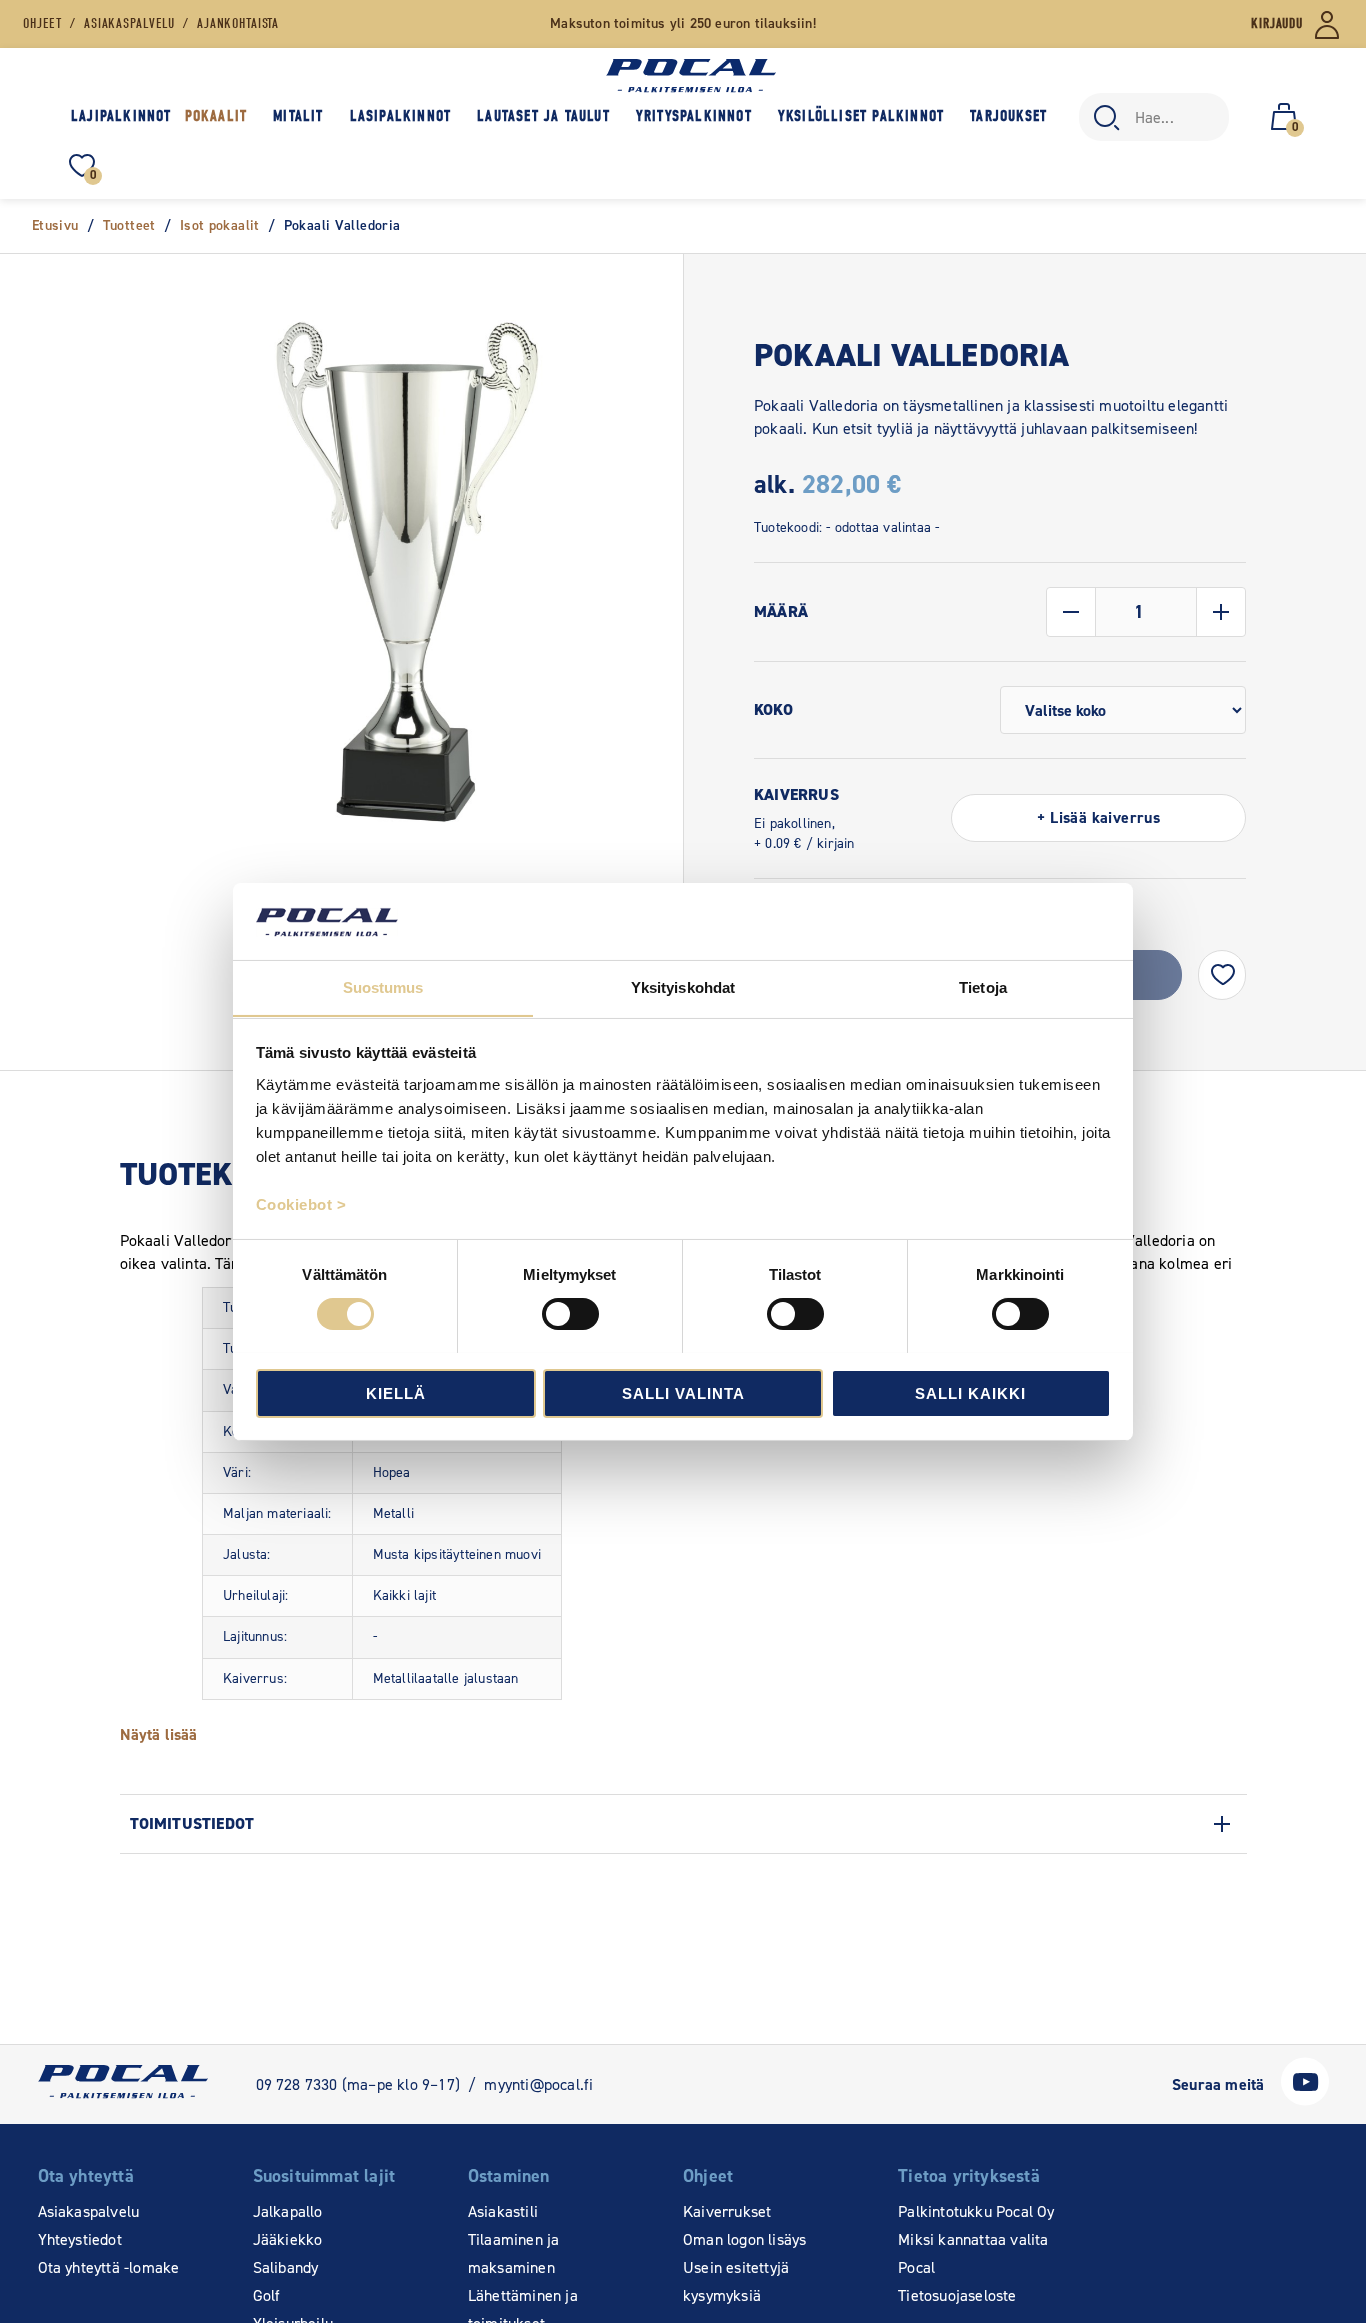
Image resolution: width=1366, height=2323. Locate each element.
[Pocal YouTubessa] (1305, 2100)
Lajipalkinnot (121, 116)
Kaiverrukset (727, 2211)
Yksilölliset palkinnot (861, 116)
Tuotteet (129, 225)
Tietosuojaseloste (957, 2295)
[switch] (570, 1314)
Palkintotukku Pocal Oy (976, 2211)
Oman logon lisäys (744, 2239)
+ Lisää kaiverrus (1099, 817)
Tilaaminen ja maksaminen (514, 2253)
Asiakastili (503, 2211)
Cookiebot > (301, 1203)
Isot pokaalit (220, 225)
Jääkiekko (288, 2239)
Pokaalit (216, 116)
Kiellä (396, 1392)
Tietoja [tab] (983, 986)
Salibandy (286, 2267)
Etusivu (55, 225)
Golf (267, 2295)
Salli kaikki (970, 1392)
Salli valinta (683, 1392)
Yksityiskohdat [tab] (683, 986)
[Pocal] (691, 75)
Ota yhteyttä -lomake (109, 2267)
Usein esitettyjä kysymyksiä (736, 2281)
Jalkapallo (288, 2211)
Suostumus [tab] (383, 986)
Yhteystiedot (80, 2239)
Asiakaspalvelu (89, 2211)
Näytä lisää (159, 1734)
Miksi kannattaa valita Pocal (973, 2253)
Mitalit (298, 116)
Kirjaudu (1277, 23)
